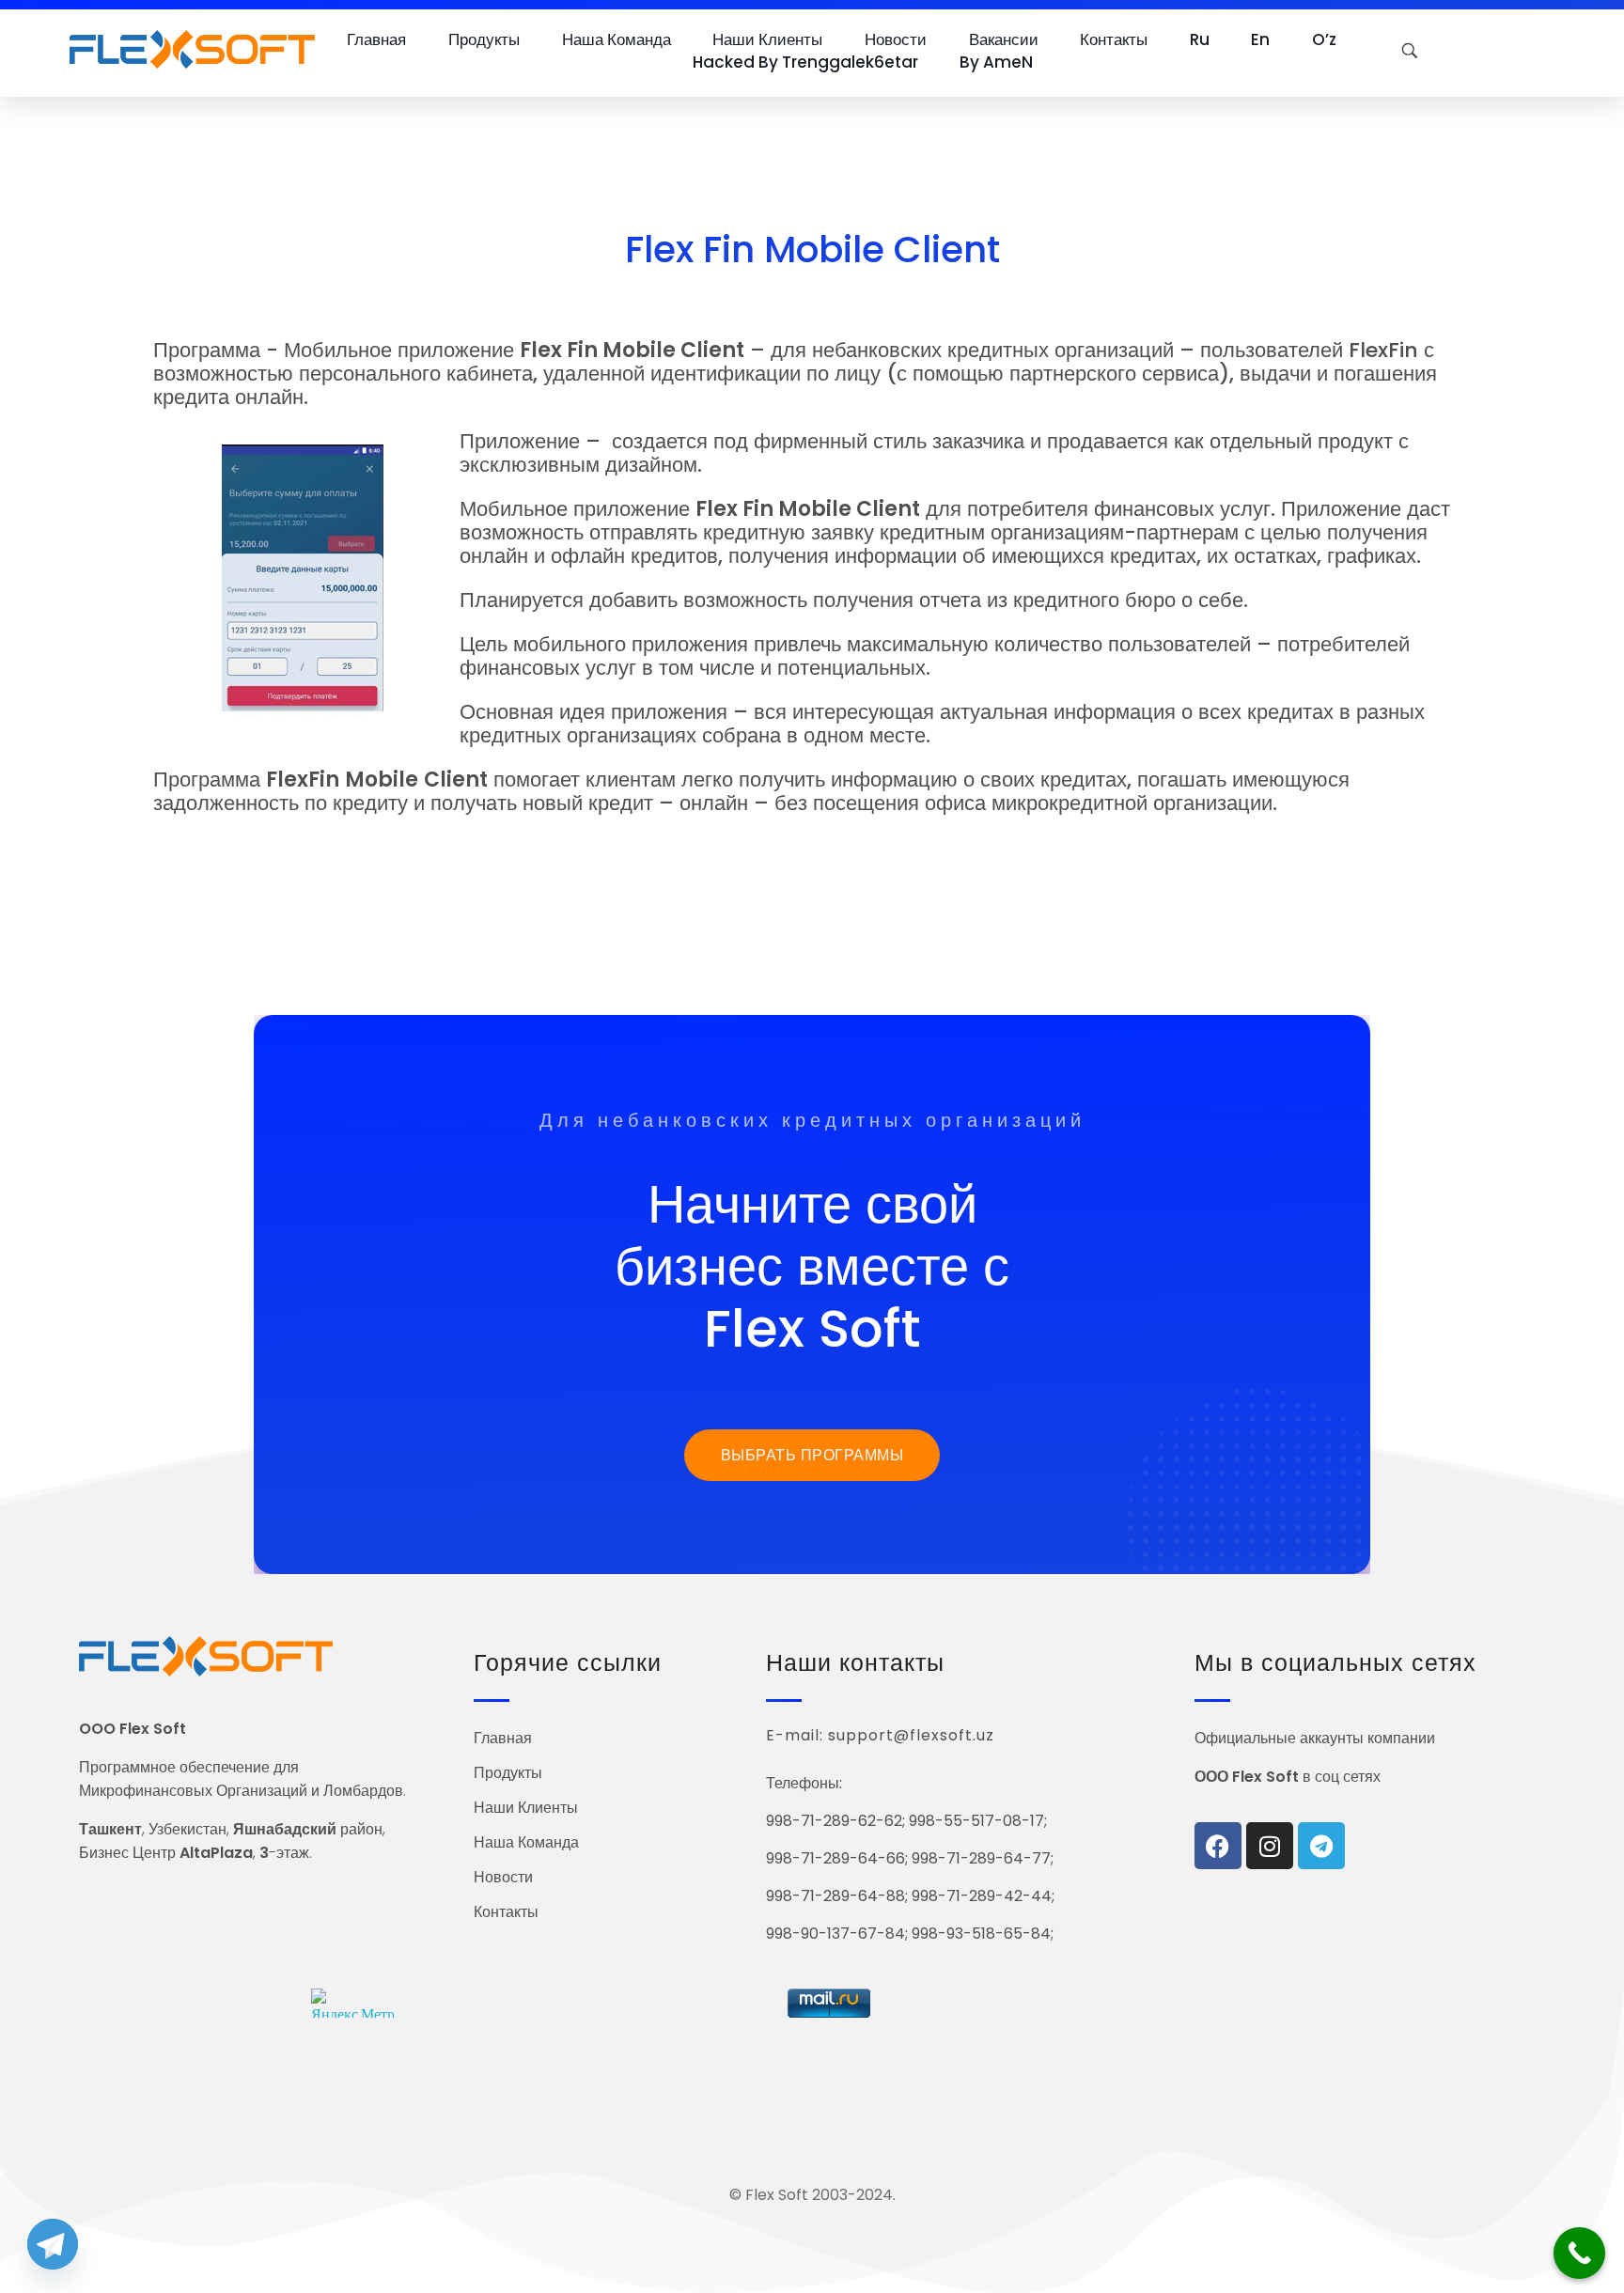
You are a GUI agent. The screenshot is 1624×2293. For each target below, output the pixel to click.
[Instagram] (1270, 1846)
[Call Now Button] (1579, 2253)
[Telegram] (1321, 1846)
